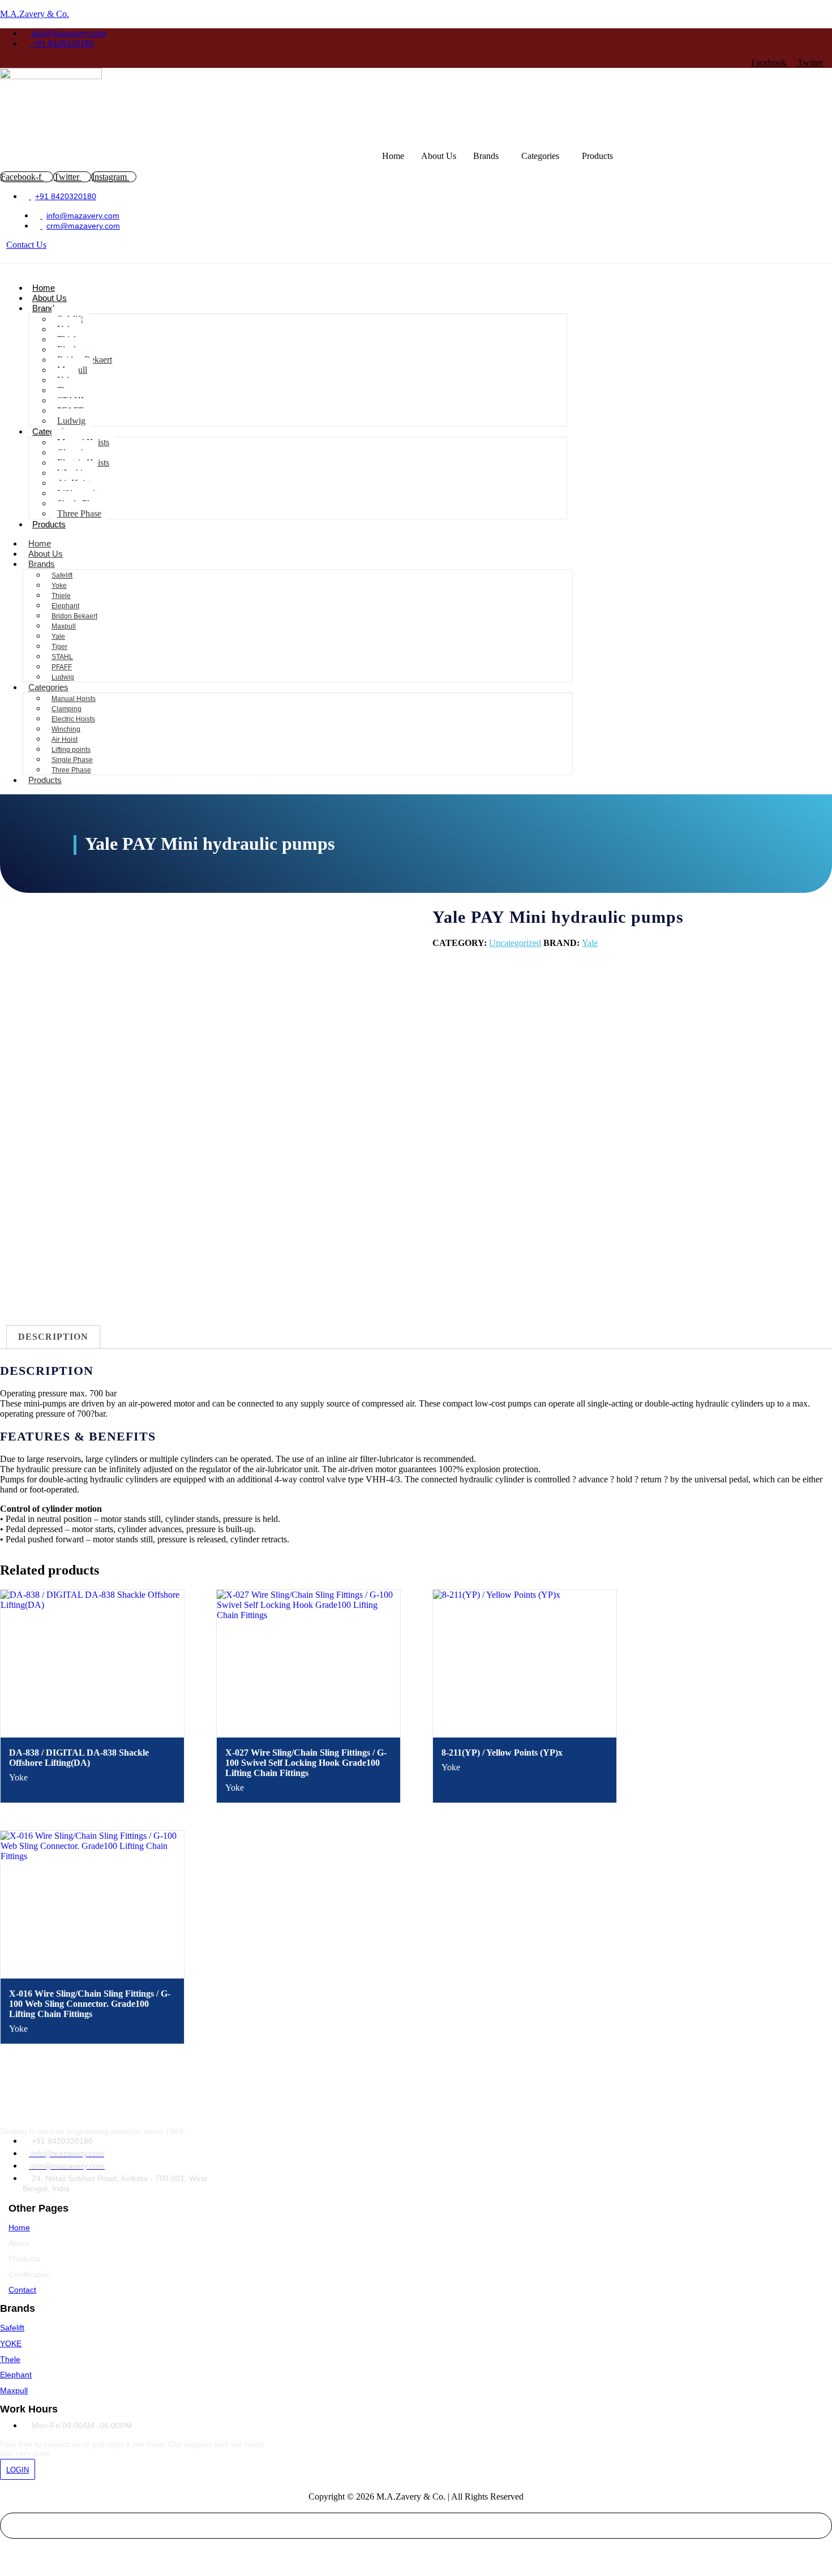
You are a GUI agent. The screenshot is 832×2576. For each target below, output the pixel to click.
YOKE (11, 2343)
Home (393, 156)
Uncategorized (515, 943)
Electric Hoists (73, 719)
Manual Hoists (74, 699)
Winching (66, 729)
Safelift (62, 575)
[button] (489, 156)
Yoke (59, 586)
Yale (58, 637)
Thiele (61, 596)
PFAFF (62, 667)
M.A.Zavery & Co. (35, 14)
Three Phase (79, 513)
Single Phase (72, 760)
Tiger (59, 647)
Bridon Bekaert (74, 616)
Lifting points (71, 750)
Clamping (67, 709)
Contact (22, 2290)
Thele (10, 2359)
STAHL (62, 657)
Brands (486, 156)
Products (597, 156)
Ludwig (71, 421)
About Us (439, 156)
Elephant (65, 606)
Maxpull (64, 626)
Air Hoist (65, 739)
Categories (540, 156)
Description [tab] (53, 1337)
